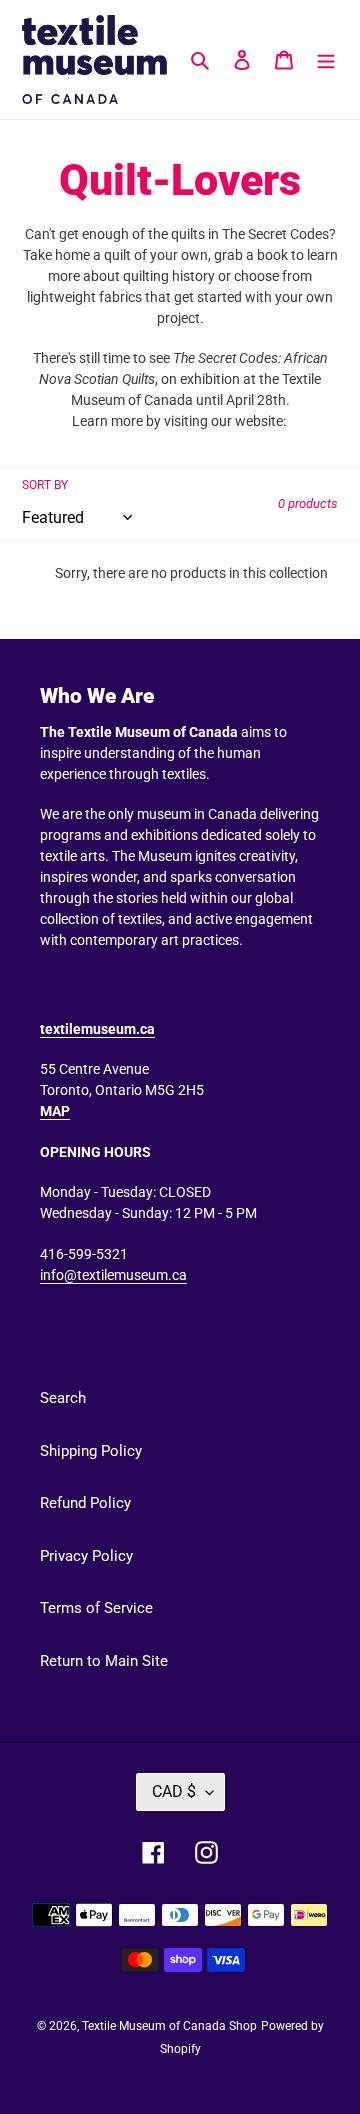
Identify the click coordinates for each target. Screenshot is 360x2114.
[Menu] (326, 59)
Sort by (45, 485)
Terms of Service (96, 1608)
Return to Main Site (104, 1661)
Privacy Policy (86, 1556)
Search (63, 1398)
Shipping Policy (91, 1451)
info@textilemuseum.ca (113, 1275)
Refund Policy (85, 1503)
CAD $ (174, 1791)
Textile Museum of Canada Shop (169, 2026)
